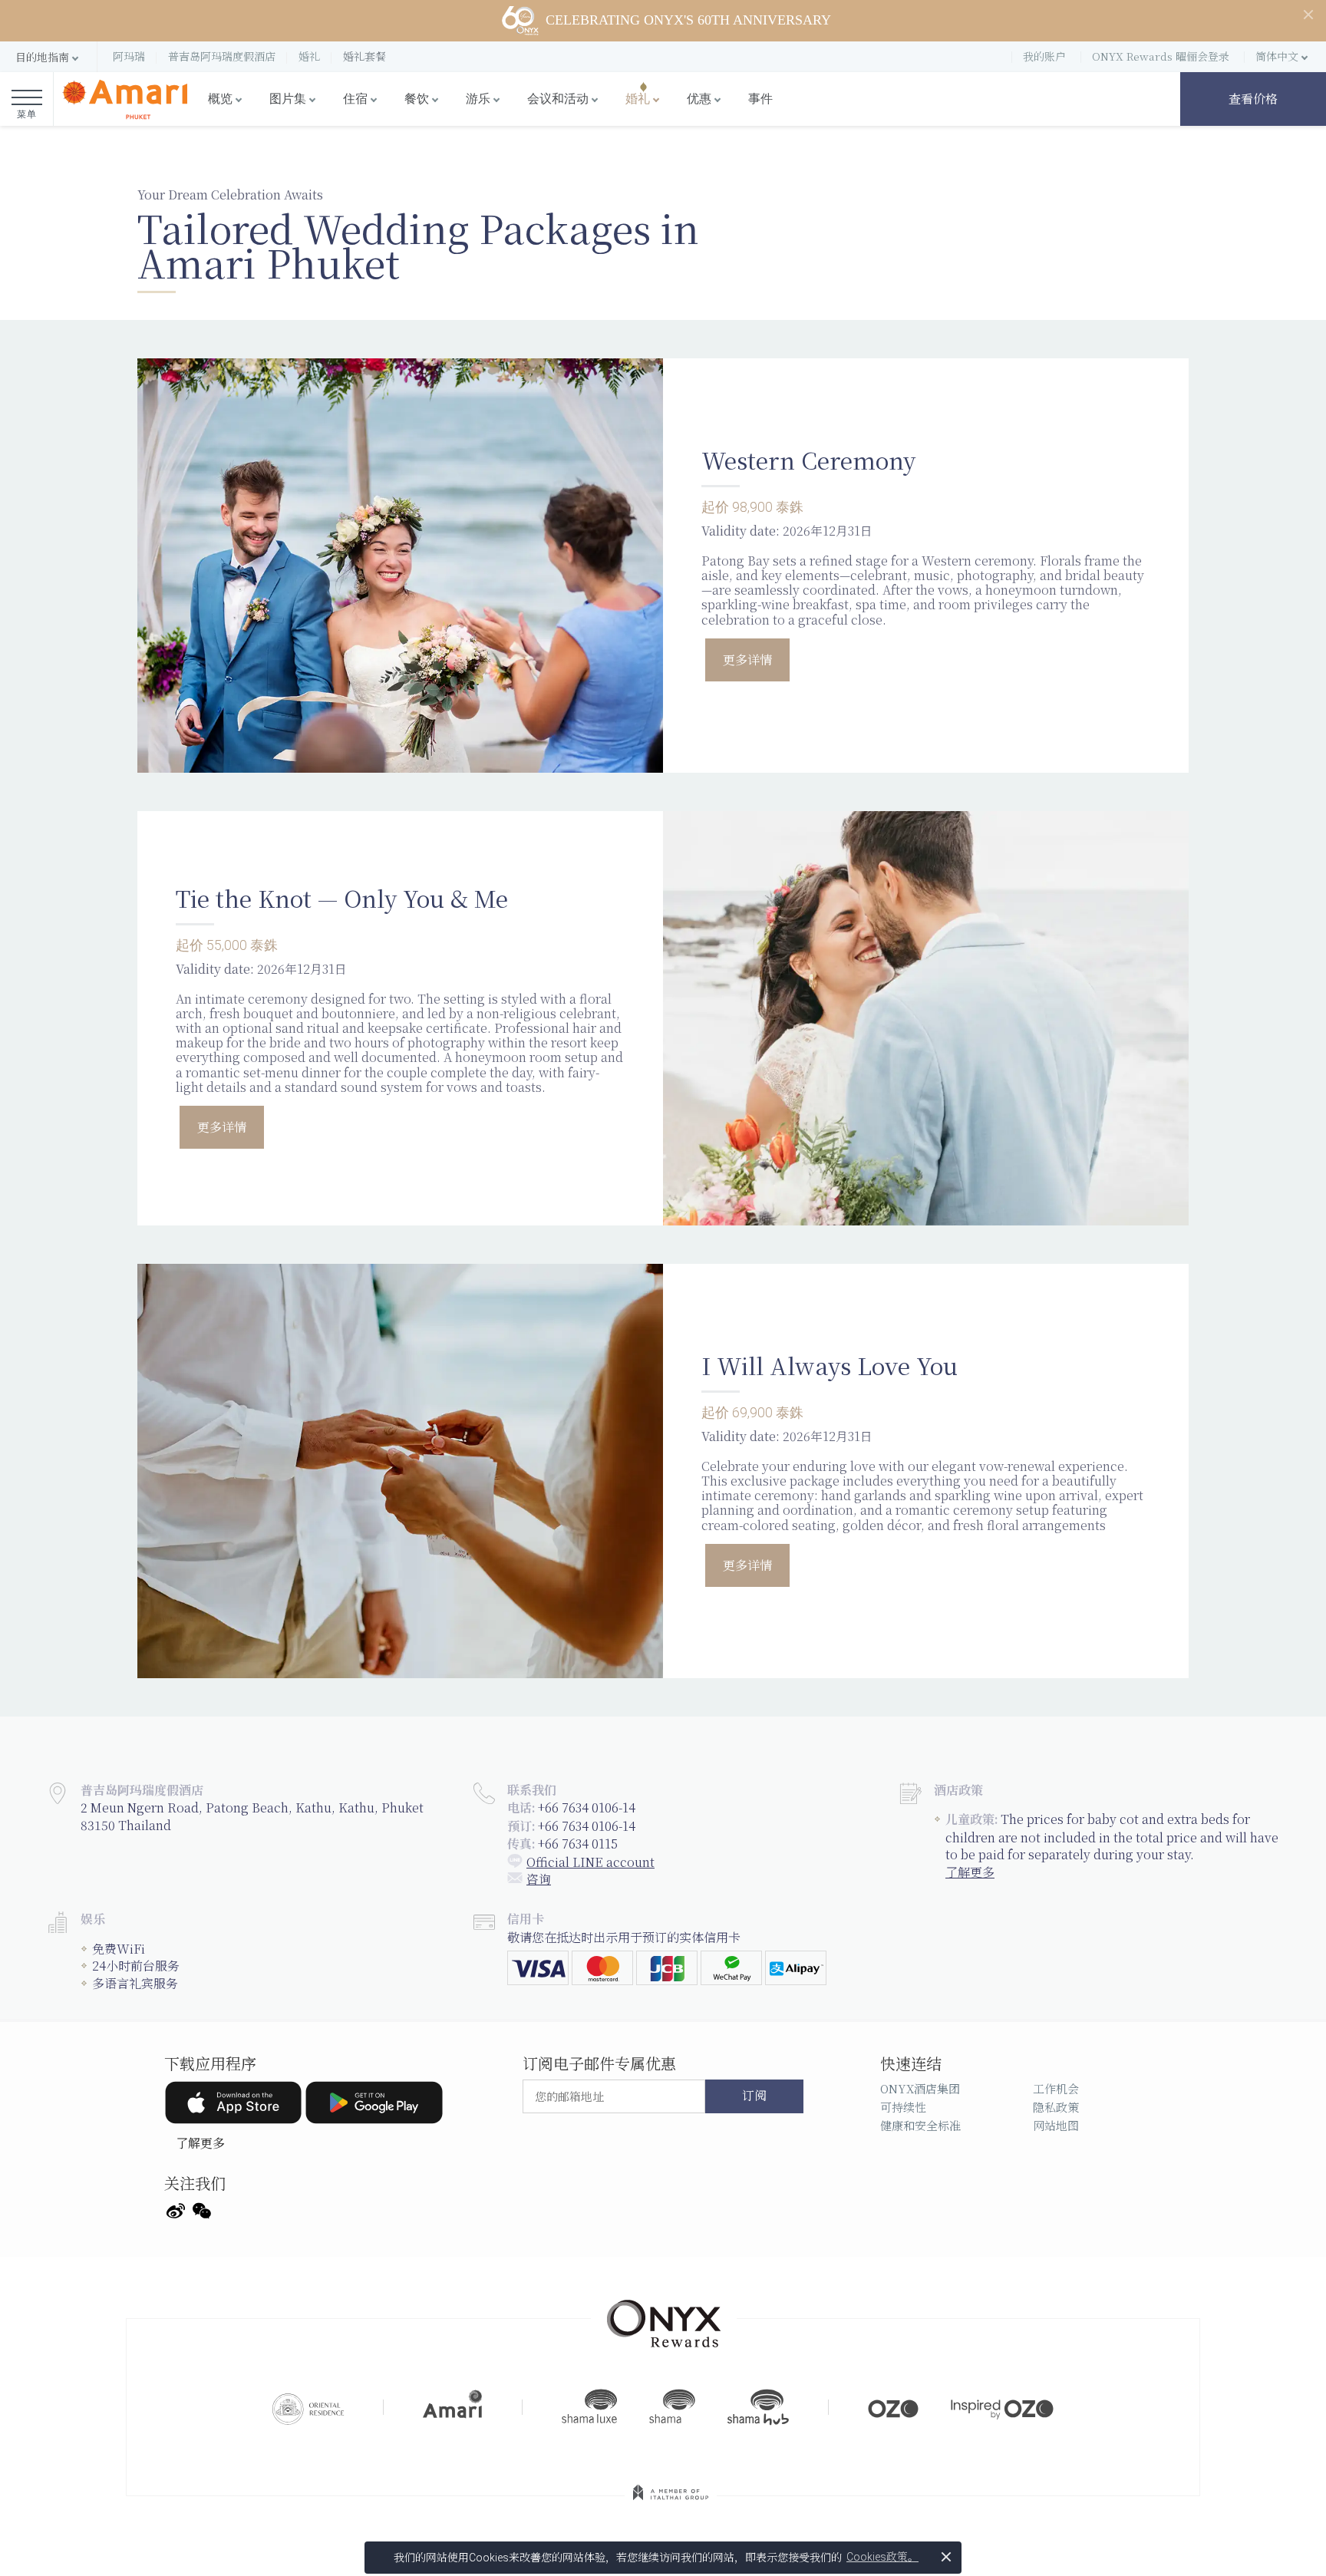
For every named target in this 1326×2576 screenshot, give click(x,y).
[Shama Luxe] (589, 2407)
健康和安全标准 (920, 2125)
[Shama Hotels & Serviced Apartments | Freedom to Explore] (672, 2407)
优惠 (699, 99)
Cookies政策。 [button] (882, 2557)
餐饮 (417, 99)
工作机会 (1056, 2088)
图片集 (288, 99)
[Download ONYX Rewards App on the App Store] (233, 2103)
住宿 (355, 99)
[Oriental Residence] (308, 2407)
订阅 (754, 2096)
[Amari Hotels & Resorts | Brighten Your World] (453, 2407)
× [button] (946, 2556)
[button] (48, 57)
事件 (760, 99)
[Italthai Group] (671, 2503)
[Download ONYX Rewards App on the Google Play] (374, 2103)
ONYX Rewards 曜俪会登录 (1161, 56)
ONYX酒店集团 (920, 2088)
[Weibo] (176, 2209)
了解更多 (970, 1872)
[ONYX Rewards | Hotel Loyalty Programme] (664, 2317)
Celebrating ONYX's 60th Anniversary (688, 20)
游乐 (478, 99)
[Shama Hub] (758, 2407)
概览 (220, 99)
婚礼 (638, 99)
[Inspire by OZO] (1002, 2407)
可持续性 (903, 2107)
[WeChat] (202, 2209)
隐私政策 (1056, 2107)
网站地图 (1056, 2125)
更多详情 (747, 660)
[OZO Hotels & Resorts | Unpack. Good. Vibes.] (893, 2407)
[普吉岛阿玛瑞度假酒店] (125, 99)
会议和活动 (558, 99)
